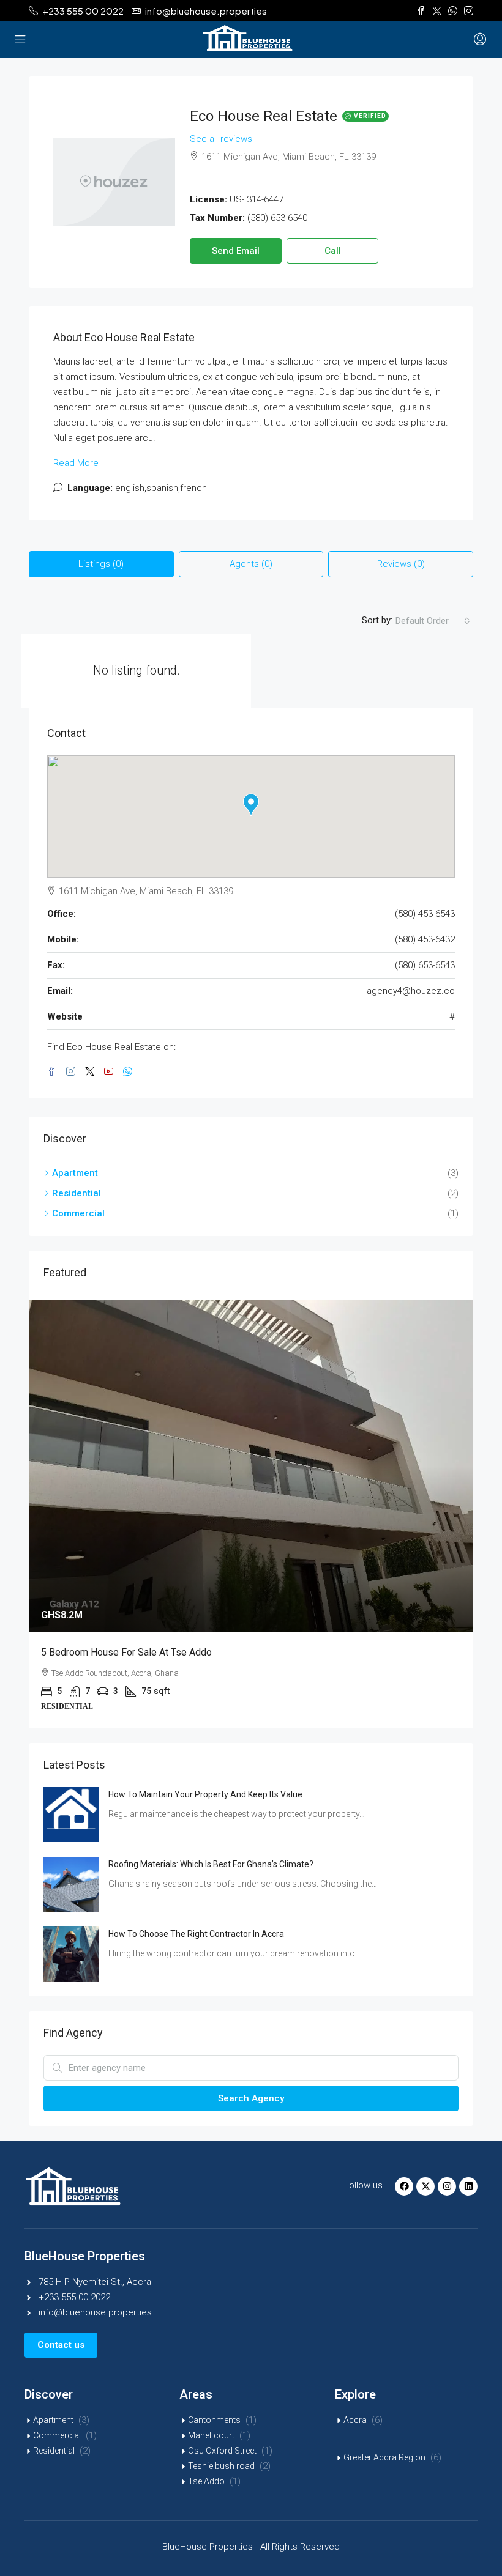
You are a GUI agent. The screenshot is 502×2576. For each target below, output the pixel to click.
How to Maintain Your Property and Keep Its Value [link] (205, 1794)
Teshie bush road (221, 2466)
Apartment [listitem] (75, 1173)
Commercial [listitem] (78, 1213)
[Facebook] (404, 2186)
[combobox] (433, 621)
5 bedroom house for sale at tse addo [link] (126, 1652)
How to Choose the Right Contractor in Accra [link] (196, 1934)
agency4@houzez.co (411, 991)
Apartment (53, 2420)
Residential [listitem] (77, 1193)
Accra (355, 2420)
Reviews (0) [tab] (401, 564)
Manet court (211, 2435)
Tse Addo (206, 2481)
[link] (251, 1466)
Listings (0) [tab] (101, 564)
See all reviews (221, 139)
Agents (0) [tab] (251, 564)
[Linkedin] (468, 2186)
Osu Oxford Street (222, 2451)
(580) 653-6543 (425, 965)
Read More (76, 463)
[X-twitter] (425, 2186)
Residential (54, 2451)
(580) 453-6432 (425, 939)
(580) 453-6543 (425, 914)
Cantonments (214, 2420)
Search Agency (251, 2098)
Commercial (57, 2435)
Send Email (236, 251)
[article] (251, 1514)
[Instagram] (447, 2186)
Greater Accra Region (384, 2457)
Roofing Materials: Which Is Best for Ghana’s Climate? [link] (211, 1864)
